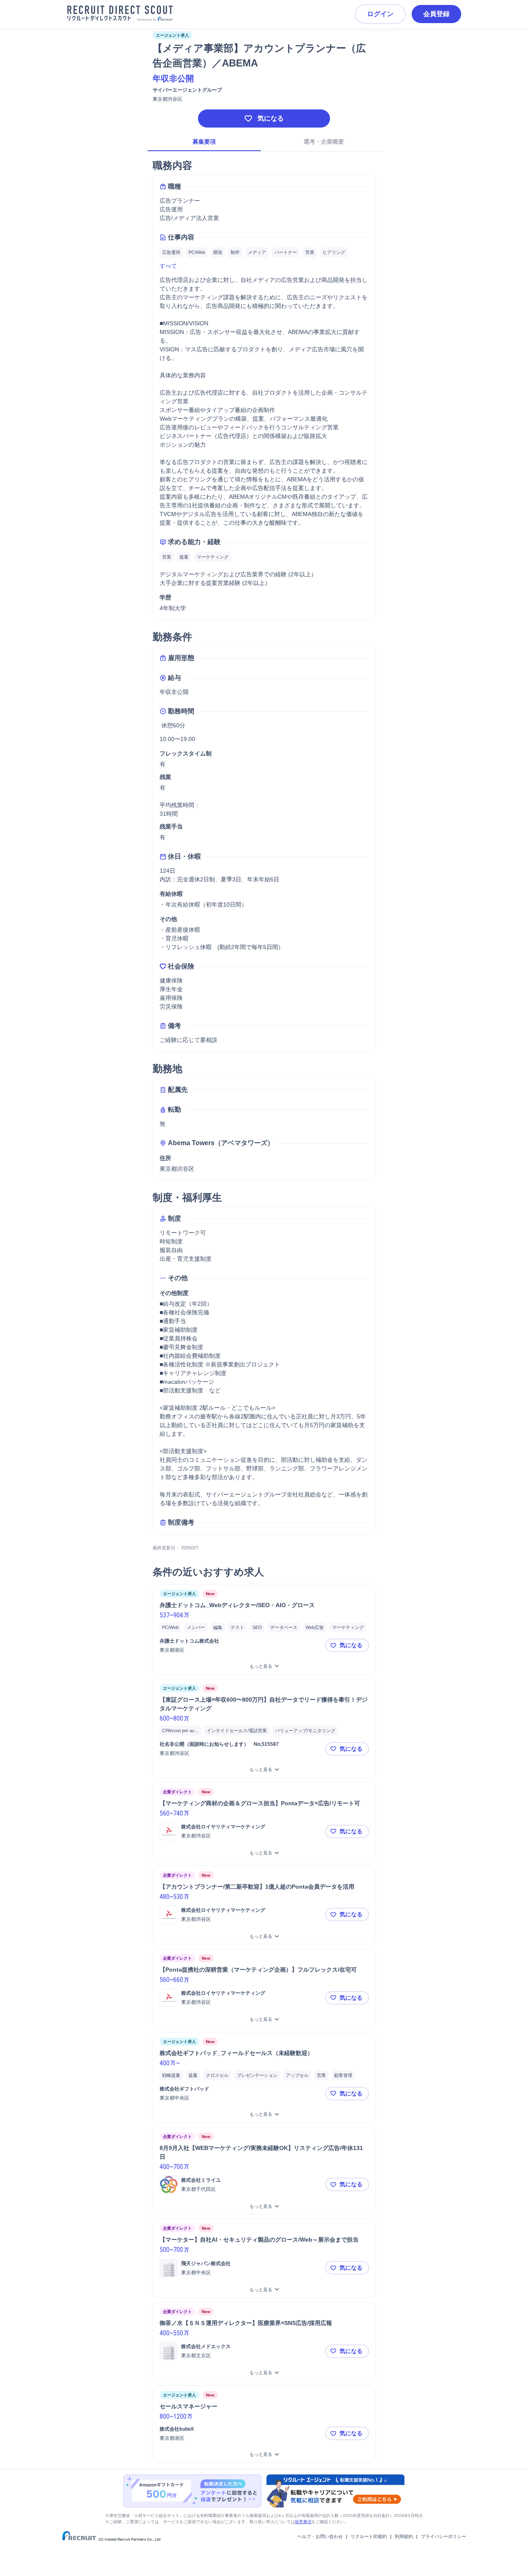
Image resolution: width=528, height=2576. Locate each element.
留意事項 (303, 2522)
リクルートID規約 (369, 2536)
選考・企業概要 (324, 142)
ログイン (380, 14)
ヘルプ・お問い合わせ (320, 2536)
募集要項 (204, 142)
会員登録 (436, 14)
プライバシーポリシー (443, 2536)
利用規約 (404, 2536)
